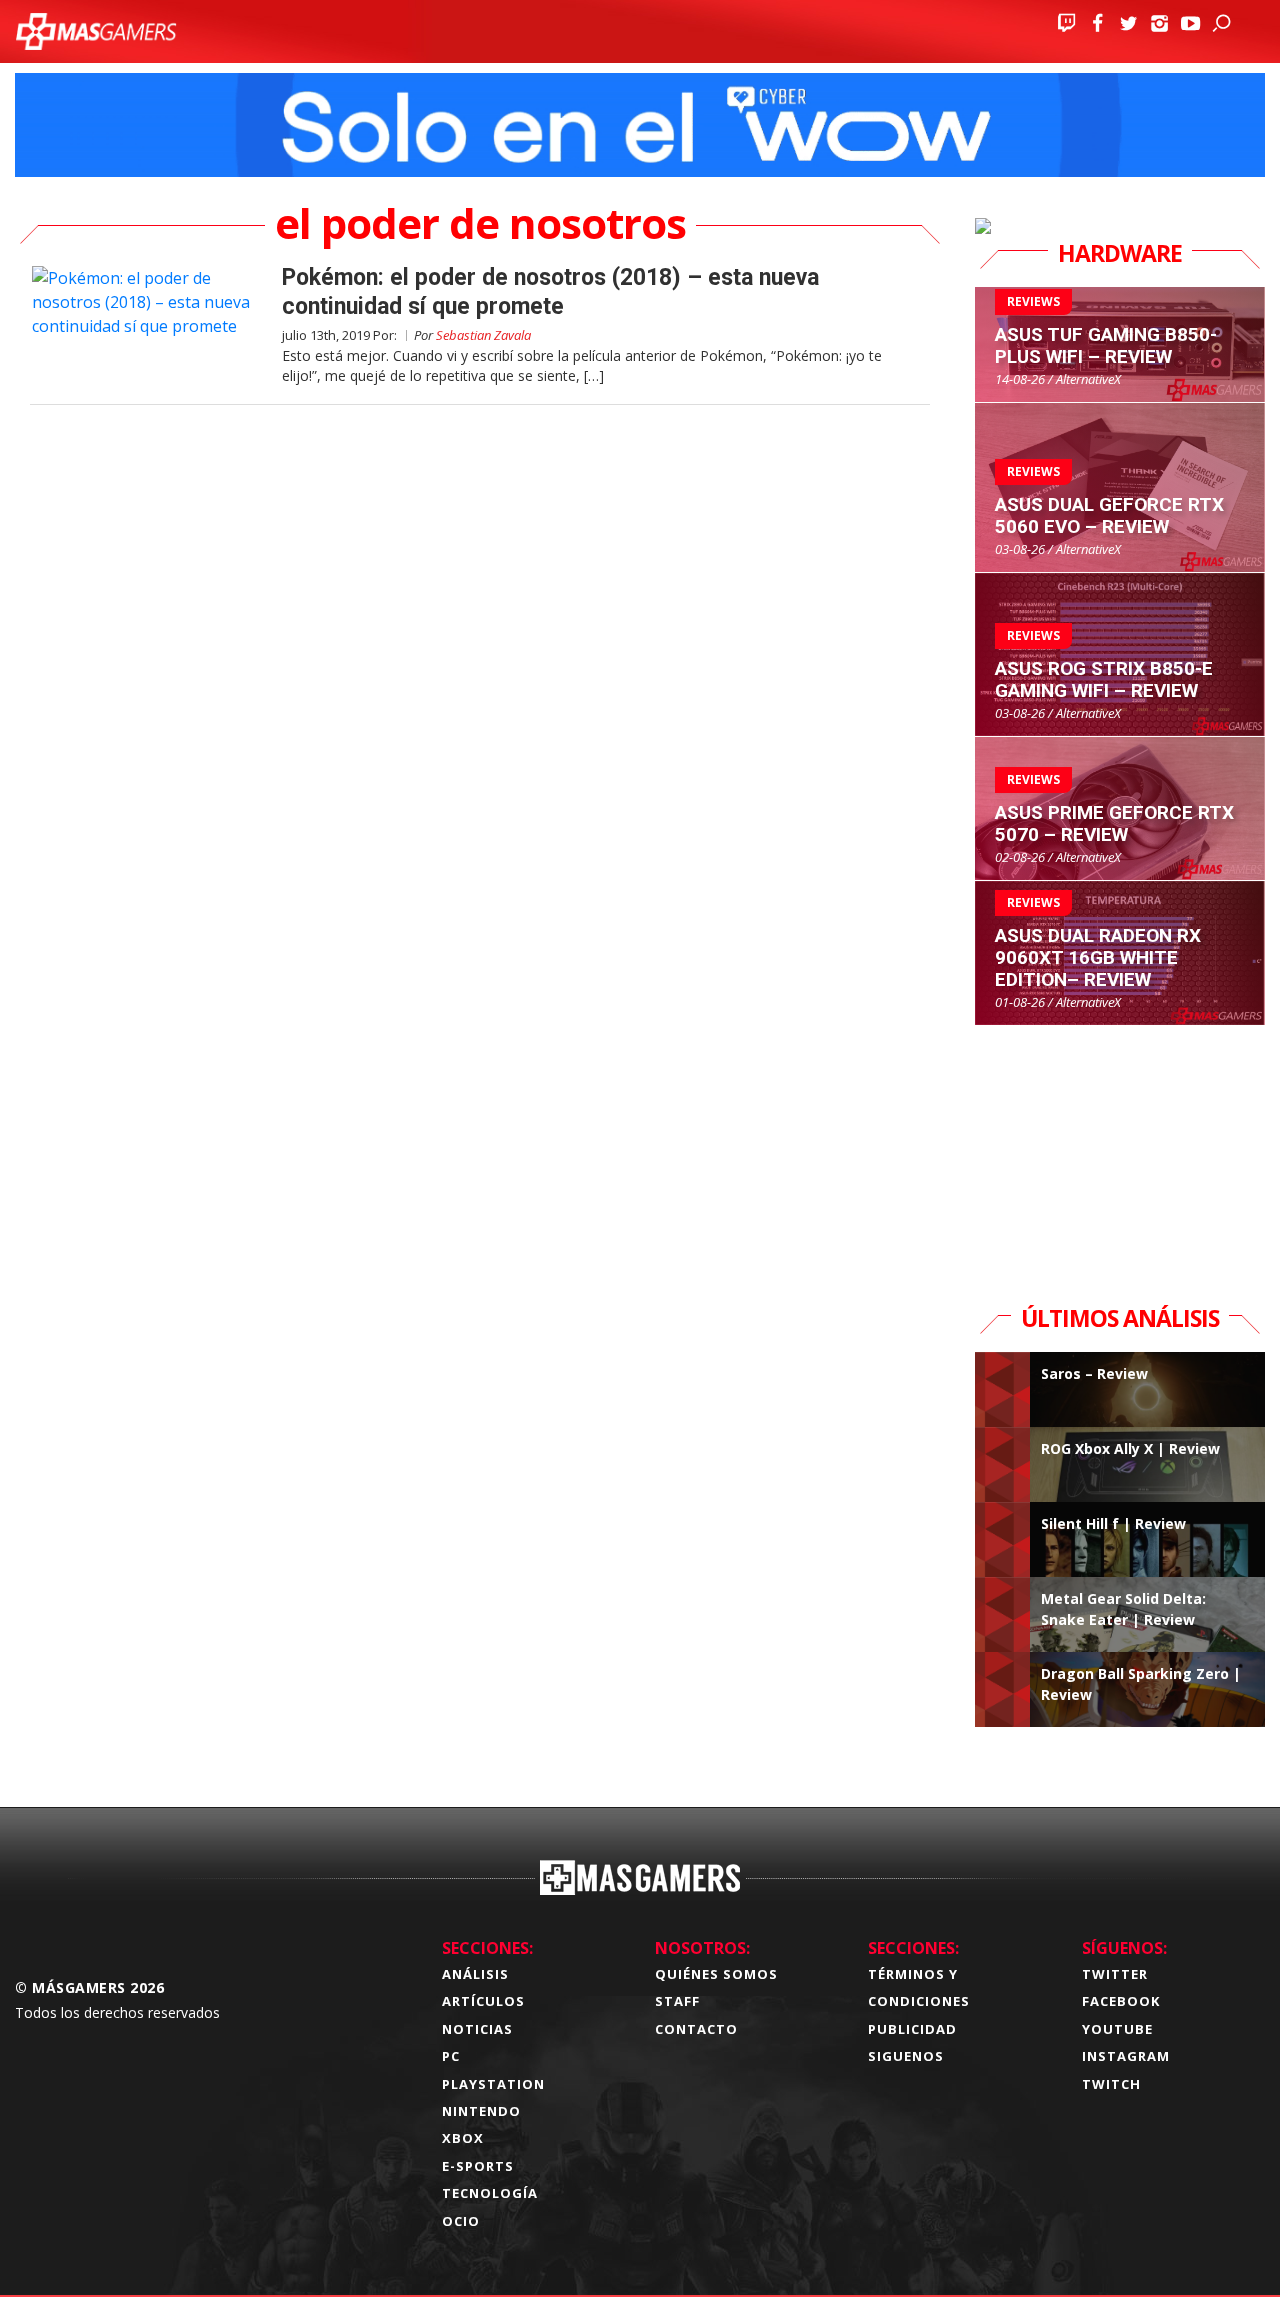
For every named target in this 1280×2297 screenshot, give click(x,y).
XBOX (463, 2138)
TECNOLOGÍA (490, 2193)
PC (451, 2056)
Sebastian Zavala (483, 335)
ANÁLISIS (475, 1974)
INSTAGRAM (1126, 2056)
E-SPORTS (478, 2166)
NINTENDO (481, 2111)
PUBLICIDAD (912, 2029)
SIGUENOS (906, 2056)
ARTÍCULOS (483, 2001)
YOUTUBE (1117, 2029)
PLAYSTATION (493, 2084)
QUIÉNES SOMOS (716, 1974)
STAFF (677, 2001)
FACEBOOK (1121, 2001)
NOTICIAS (477, 2029)
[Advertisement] (1125, 1151)
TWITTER (1115, 1974)
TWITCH (1111, 2084)
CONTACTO (696, 2029)
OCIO (461, 2221)
